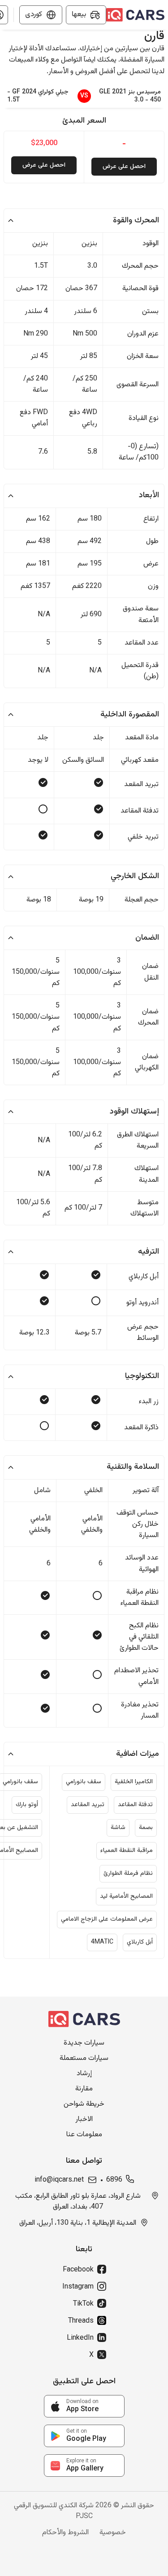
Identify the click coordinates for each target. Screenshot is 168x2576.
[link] (84, 2406)
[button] (84, 221)
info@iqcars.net (59, 2180)
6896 (114, 2180)
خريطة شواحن (84, 2104)
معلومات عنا (84, 2135)
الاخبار (84, 2120)
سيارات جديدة (84, 2043)
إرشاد (84, 2074)
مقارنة (84, 2089)
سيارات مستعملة (84, 2059)
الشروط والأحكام (65, 2533)
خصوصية (113, 2533)
